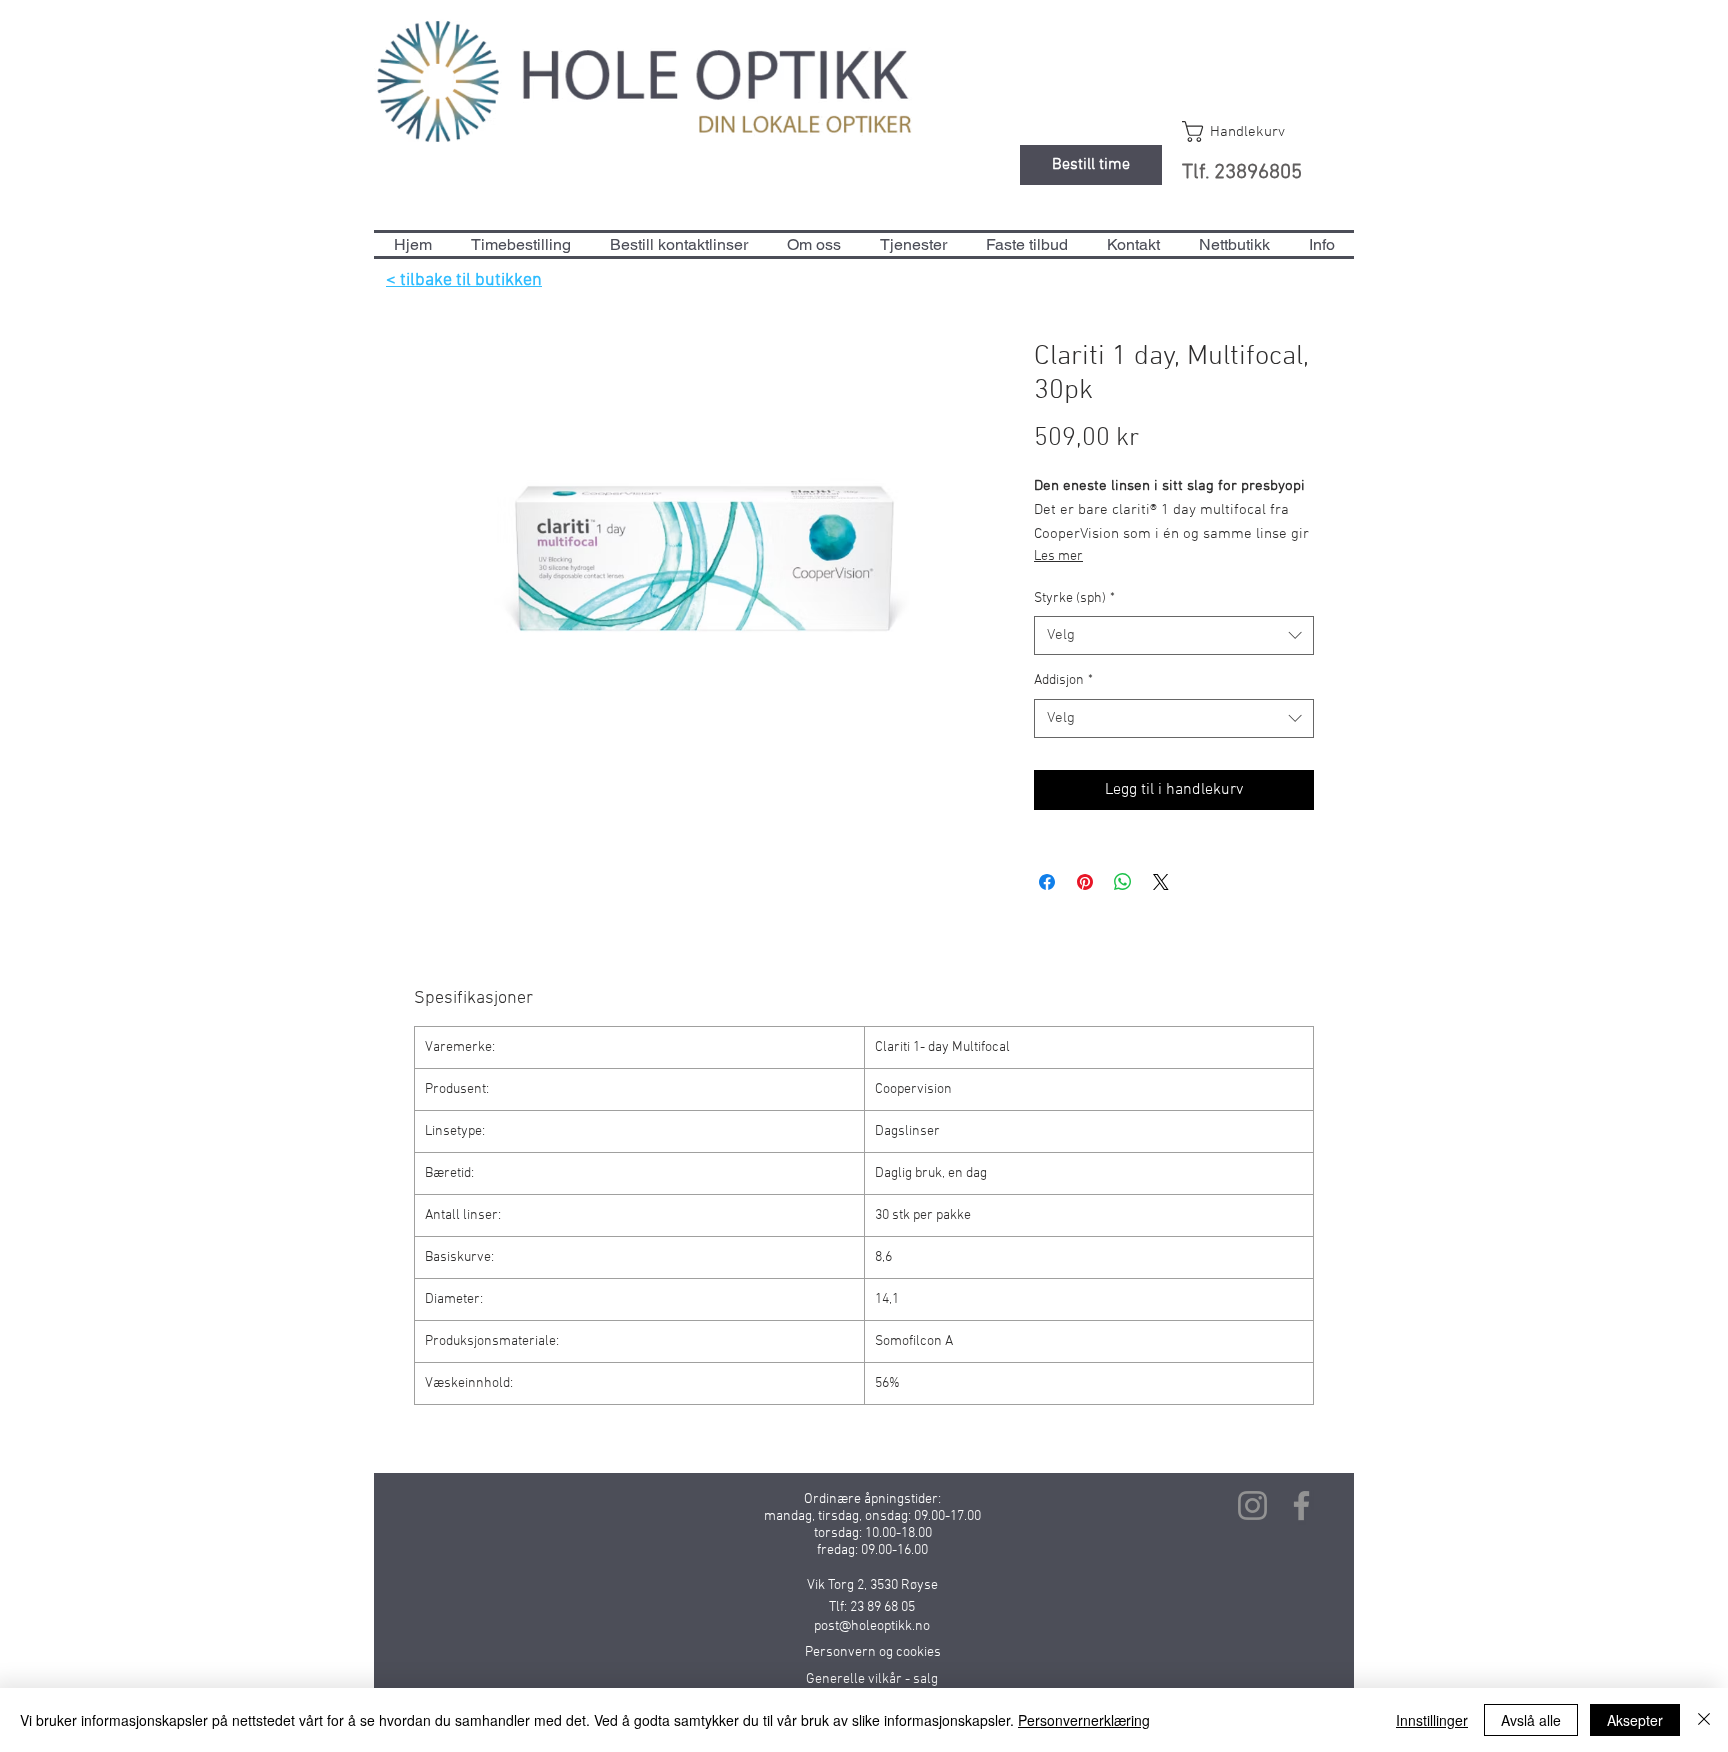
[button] (1252, 131)
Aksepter (1635, 1720)
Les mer (1058, 556)
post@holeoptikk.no (872, 1626)
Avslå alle (1531, 1720)
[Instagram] (1252, 1505)
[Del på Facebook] (1047, 882)
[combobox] (1174, 635)
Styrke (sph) (1074, 598)
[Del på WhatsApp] (1123, 882)
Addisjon (1063, 680)
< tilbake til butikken (464, 280)
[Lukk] (1704, 1720)
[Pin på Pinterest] (1085, 882)
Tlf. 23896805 (1242, 172)
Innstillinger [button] (1432, 1720)
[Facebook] (1301, 1505)
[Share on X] (1161, 882)
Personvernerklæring (1084, 1720)
